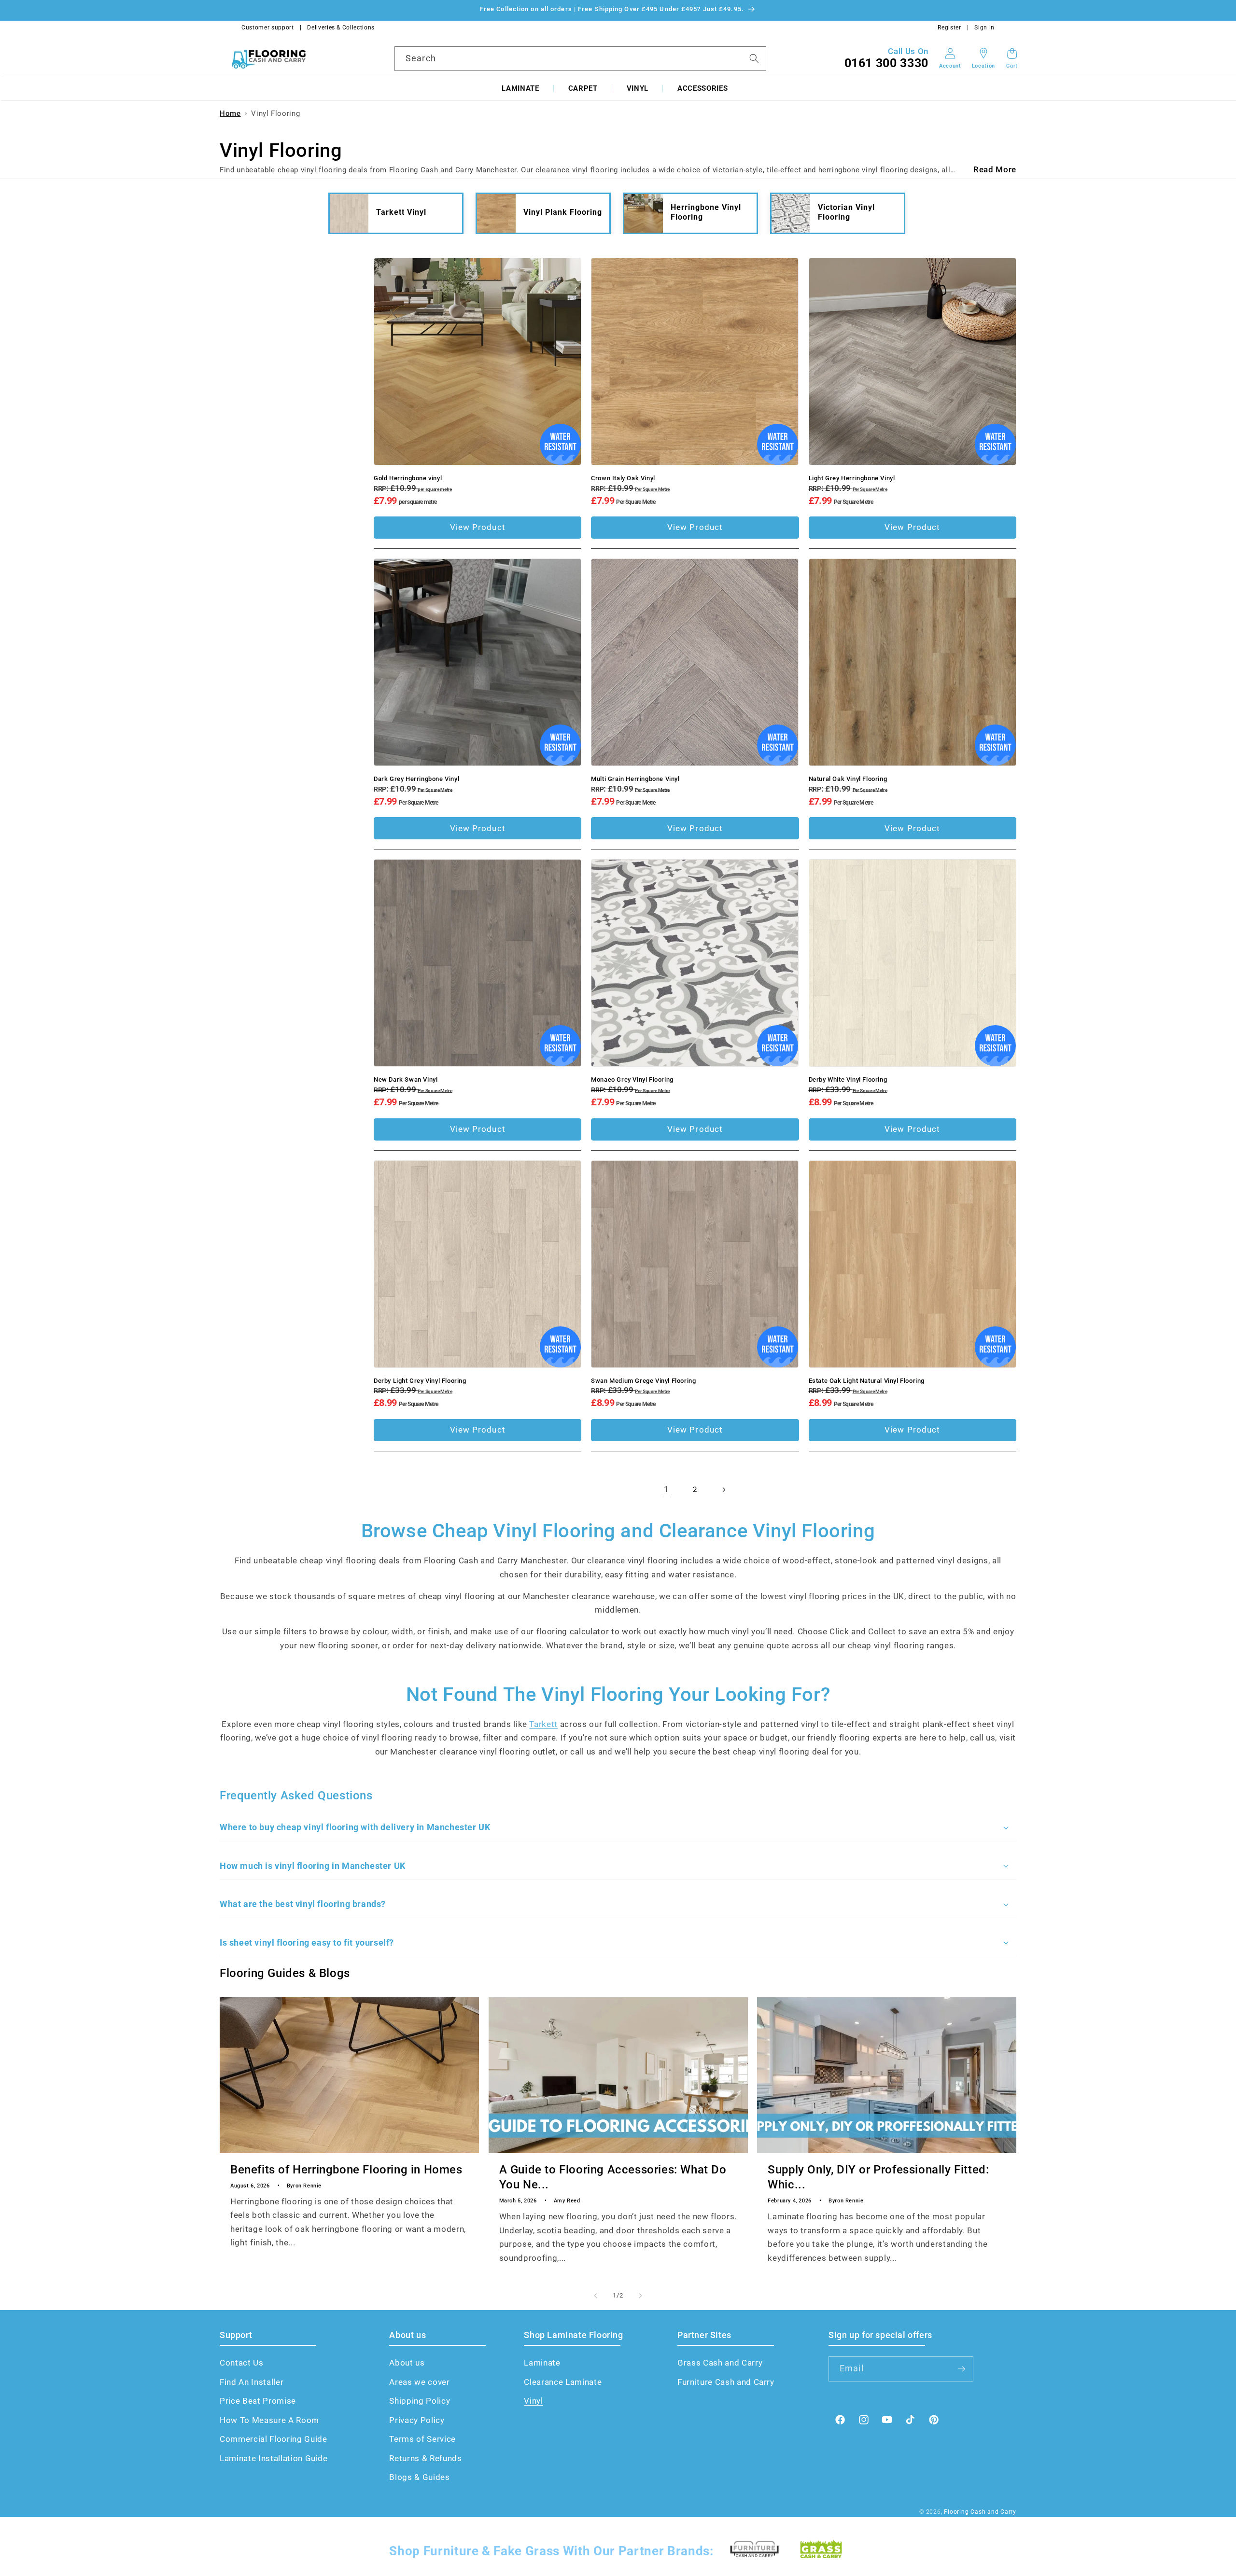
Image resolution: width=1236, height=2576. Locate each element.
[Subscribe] (961, 2369)
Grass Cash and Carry (720, 2363)
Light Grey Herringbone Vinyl (852, 478)
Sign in (984, 28)
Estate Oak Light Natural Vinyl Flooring (867, 1381)
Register (949, 28)
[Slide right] (640, 2296)
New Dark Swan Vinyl (406, 1079)
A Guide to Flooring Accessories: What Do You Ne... (613, 2177)
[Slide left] (596, 2296)
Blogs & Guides (419, 2477)
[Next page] (724, 1490)
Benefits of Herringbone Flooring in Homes (346, 2170)
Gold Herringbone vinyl (408, 478)
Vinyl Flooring (275, 113)
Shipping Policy (420, 2401)
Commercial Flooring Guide (274, 2439)
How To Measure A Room (269, 2420)
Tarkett (543, 1724)
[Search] (754, 58)
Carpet (583, 88)
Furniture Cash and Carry (726, 2382)
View (478, 527)
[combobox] (580, 58)
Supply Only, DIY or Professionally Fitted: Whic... (878, 2177)
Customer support (268, 28)
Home (230, 113)
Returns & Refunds (425, 2458)
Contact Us (242, 2363)
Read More (995, 170)
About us (407, 2363)
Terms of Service (422, 2439)
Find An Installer (252, 2382)
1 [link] (667, 1489)
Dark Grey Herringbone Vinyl (416, 779)
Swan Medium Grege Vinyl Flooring (643, 1381)
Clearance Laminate (563, 2382)
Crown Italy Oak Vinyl (623, 478)
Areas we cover (419, 2382)
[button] (520, 89)
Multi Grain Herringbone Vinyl (635, 779)
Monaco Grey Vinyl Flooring (632, 1079)
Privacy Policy (417, 2420)
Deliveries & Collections (341, 28)
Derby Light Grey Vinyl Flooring (420, 1381)
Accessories (702, 88)
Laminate (520, 88)
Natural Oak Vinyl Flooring (848, 779)
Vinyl (638, 88)
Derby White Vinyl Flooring (848, 1079)
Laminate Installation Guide (274, 2458)
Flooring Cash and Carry (980, 2512)
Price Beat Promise (258, 2401)
